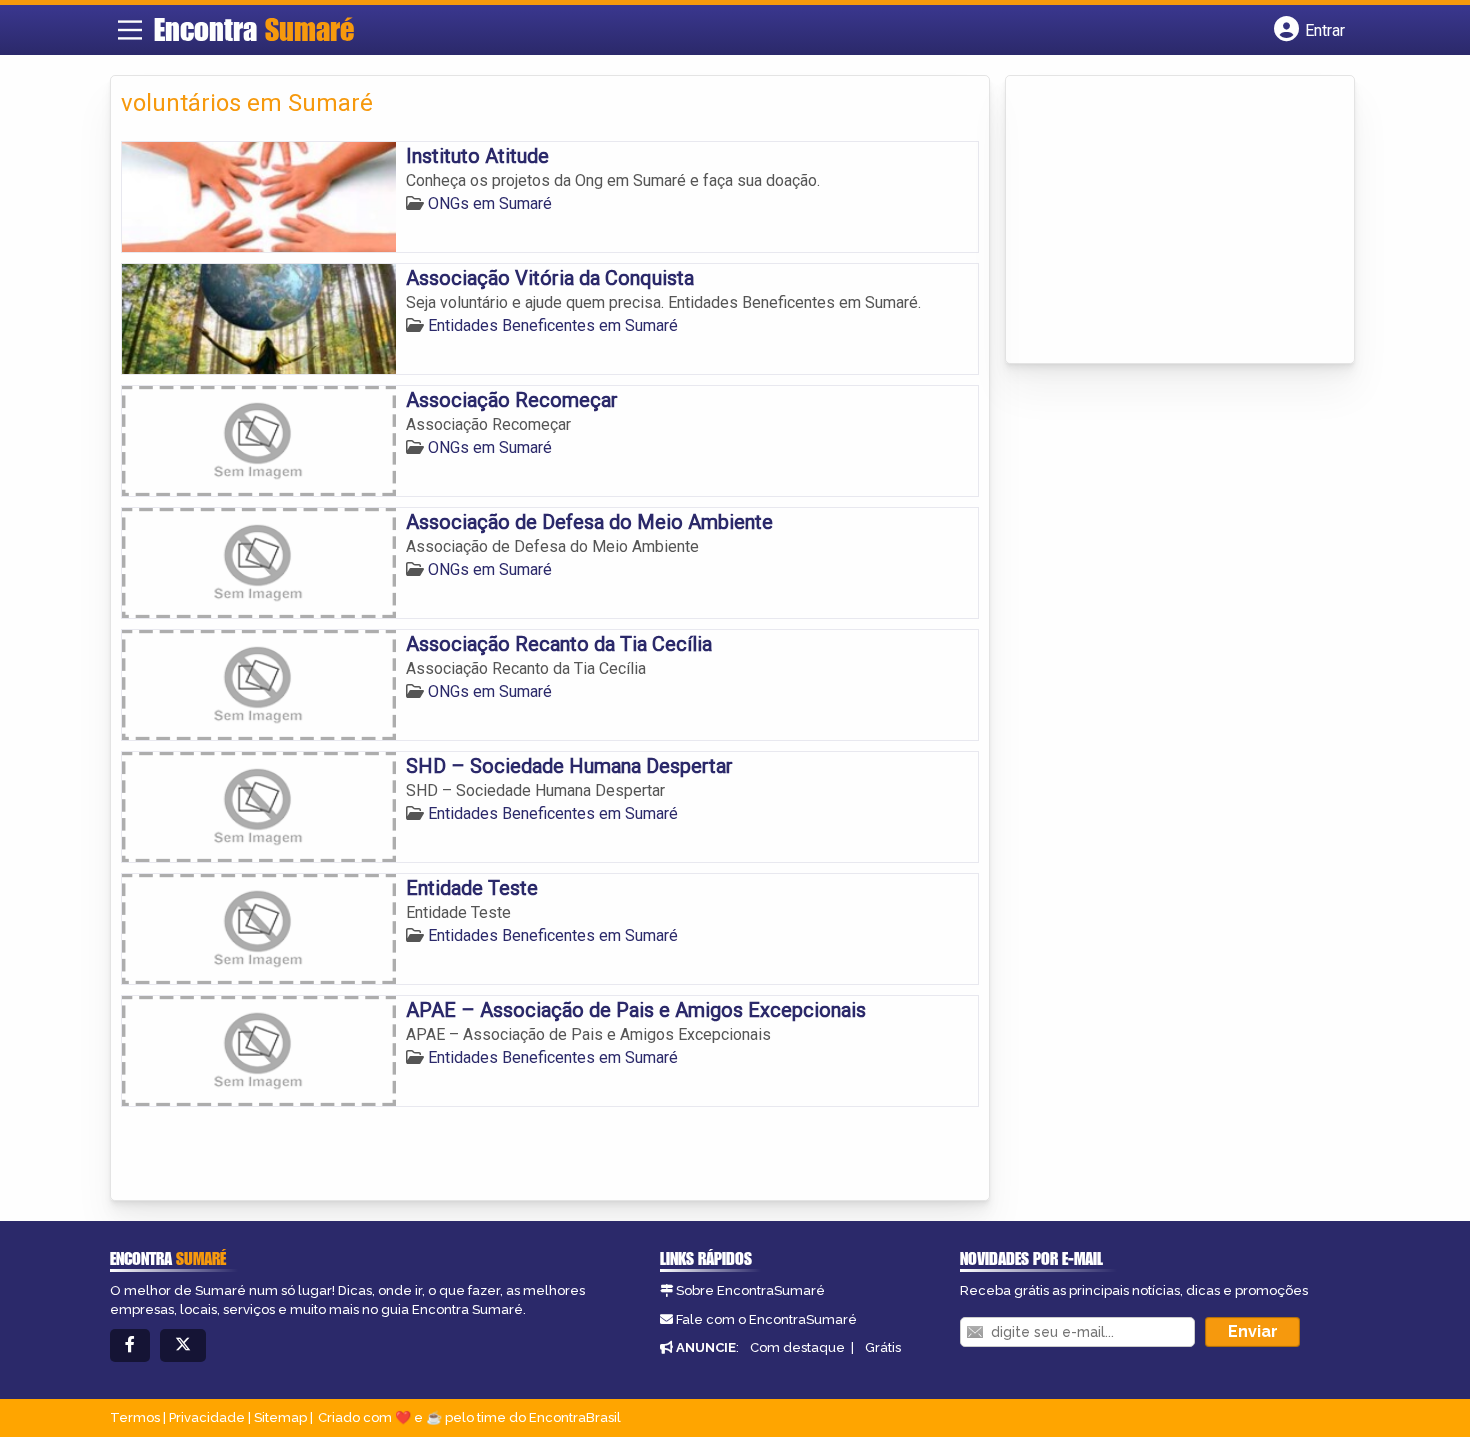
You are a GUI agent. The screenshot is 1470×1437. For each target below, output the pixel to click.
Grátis (883, 1347)
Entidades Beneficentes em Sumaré (553, 325)
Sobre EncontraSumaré (750, 1290)
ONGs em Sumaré (490, 203)
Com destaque (797, 1347)
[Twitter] (183, 1345)
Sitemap (280, 1417)
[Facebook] (130, 1345)
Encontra (254, 29)
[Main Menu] (130, 30)
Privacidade (207, 1417)
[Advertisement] (1166, 221)
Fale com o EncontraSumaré (766, 1319)
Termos (135, 1417)
